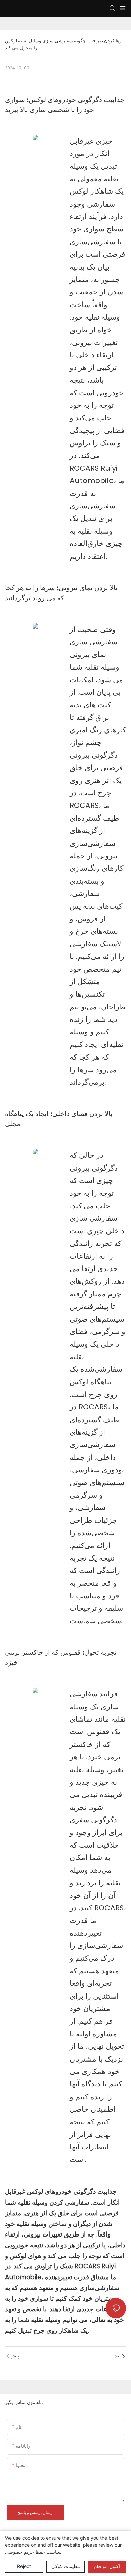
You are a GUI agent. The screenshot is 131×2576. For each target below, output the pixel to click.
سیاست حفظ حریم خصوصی (33, 2552)
